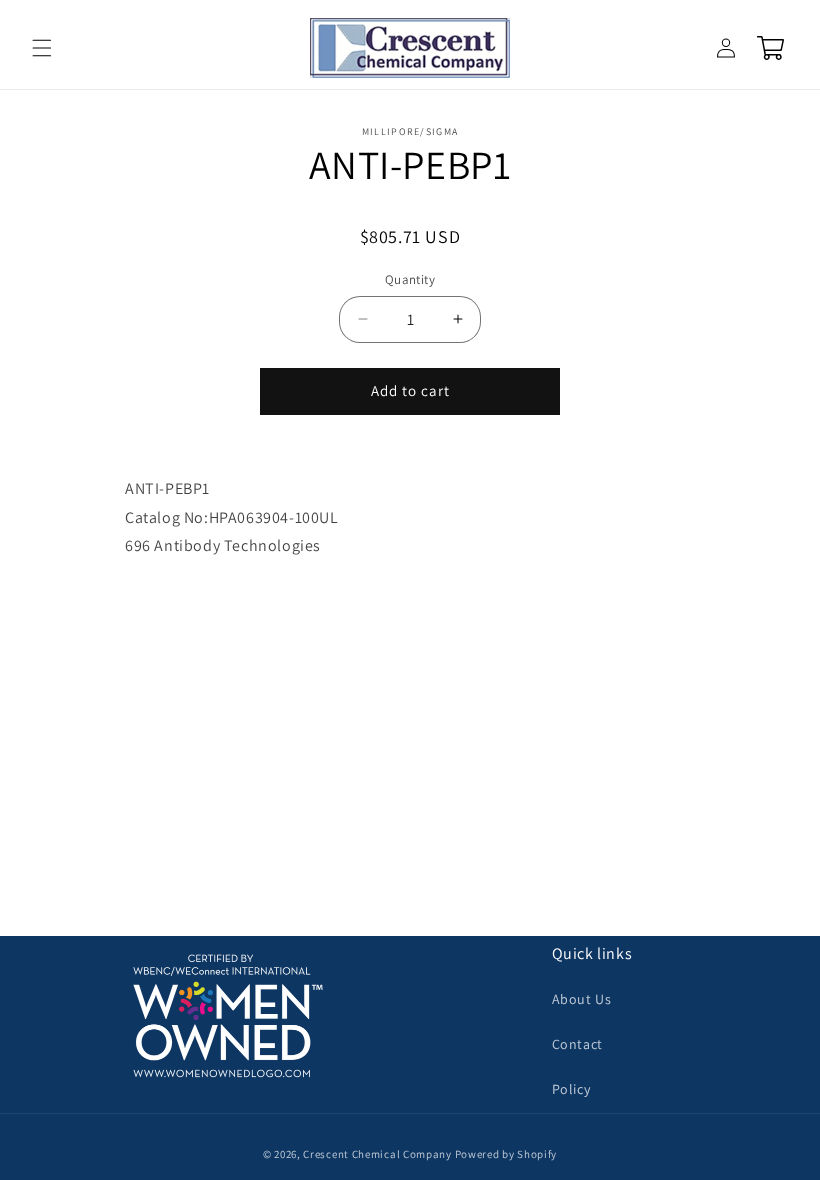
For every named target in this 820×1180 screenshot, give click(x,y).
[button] (42, 48)
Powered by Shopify (506, 1154)
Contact (577, 1044)
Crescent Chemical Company (377, 1154)
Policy (571, 1089)
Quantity (410, 279)
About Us (582, 999)
